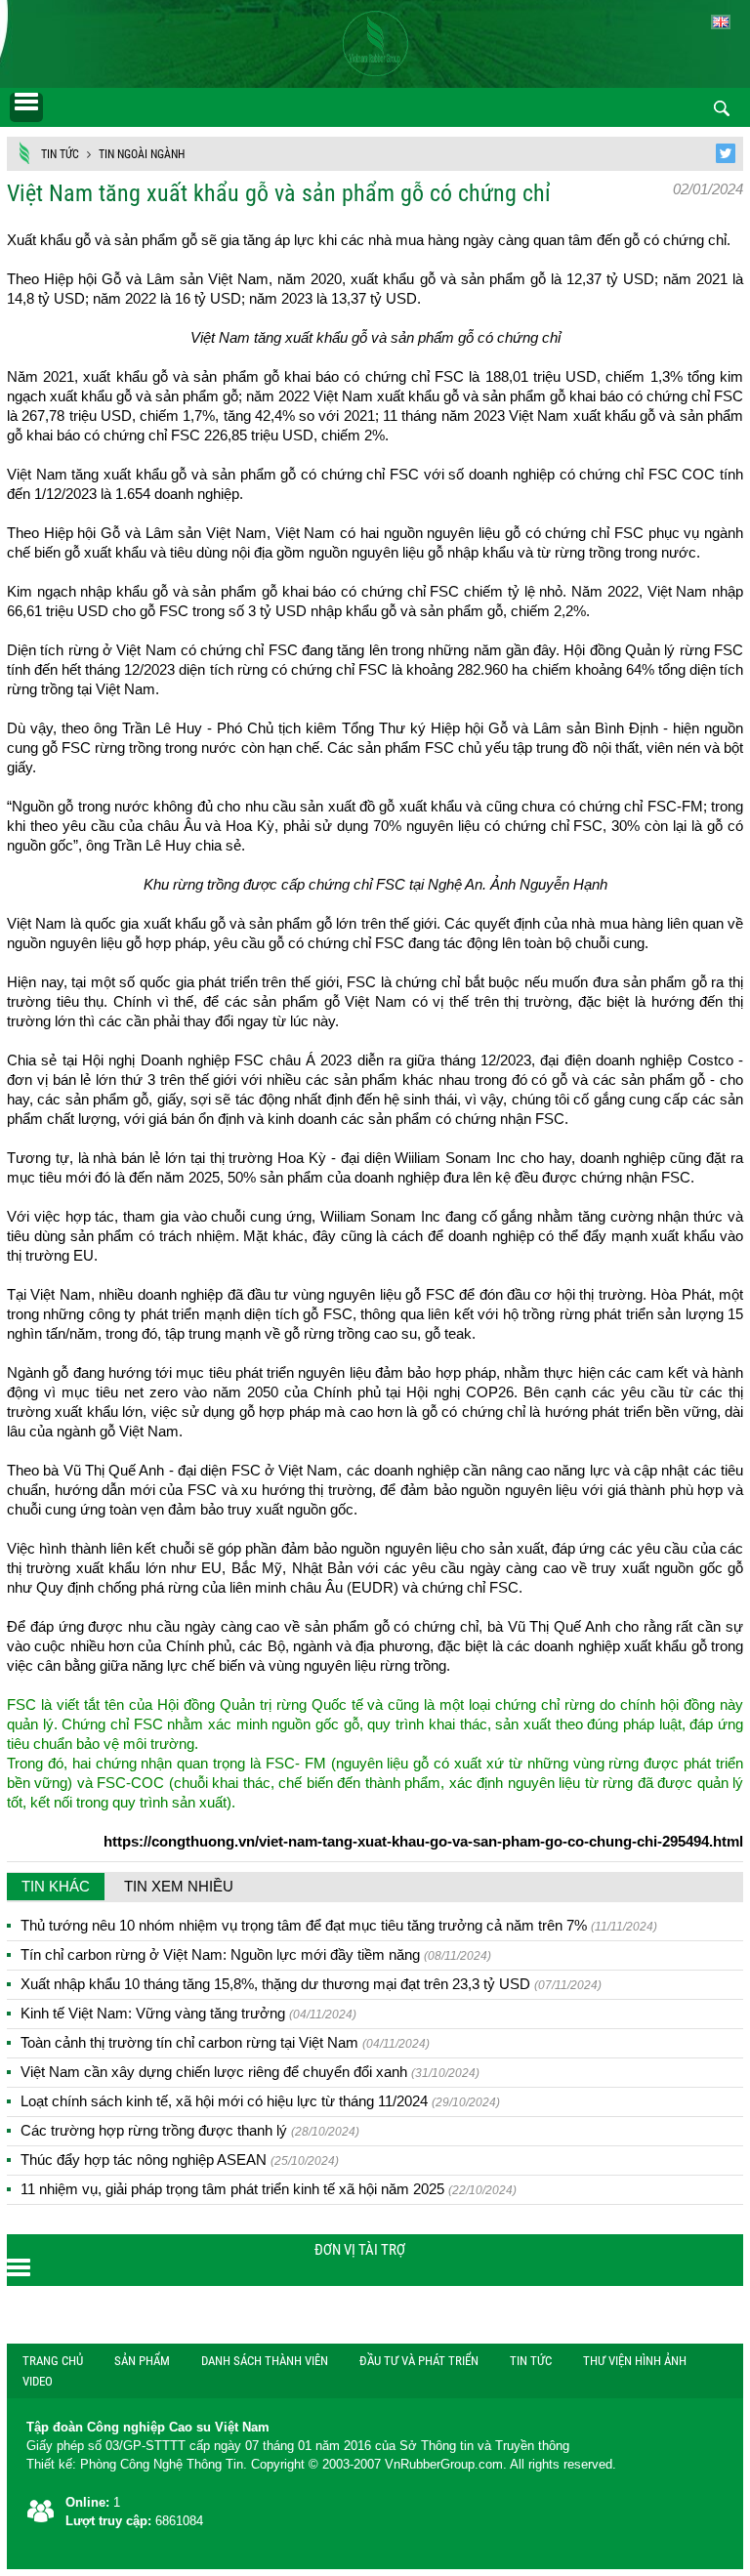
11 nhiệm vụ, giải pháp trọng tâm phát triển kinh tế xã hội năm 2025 (269, 2189)
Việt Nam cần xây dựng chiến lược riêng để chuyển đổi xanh (250, 2072)
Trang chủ (53, 2361)
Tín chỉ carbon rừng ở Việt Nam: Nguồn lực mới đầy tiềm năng (256, 1954)
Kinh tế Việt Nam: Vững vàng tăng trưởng (188, 2013)
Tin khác (56, 1886)
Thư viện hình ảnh (635, 2361)
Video (38, 2381)
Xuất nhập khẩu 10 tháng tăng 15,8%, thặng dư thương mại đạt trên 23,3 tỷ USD (311, 1984)
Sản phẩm (142, 2361)
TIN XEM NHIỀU (179, 1886)
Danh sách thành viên (265, 2361)
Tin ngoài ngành (142, 154)
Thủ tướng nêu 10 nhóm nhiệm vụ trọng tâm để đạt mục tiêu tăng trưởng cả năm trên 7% (339, 1925)
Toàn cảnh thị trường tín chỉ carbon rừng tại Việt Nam (225, 2042)
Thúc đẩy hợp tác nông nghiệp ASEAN (180, 2160)
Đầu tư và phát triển (419, 2361)
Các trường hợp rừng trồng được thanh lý (190, 2130)
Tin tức (60, 154)
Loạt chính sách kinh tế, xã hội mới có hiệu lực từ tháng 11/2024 (260, 2101)
